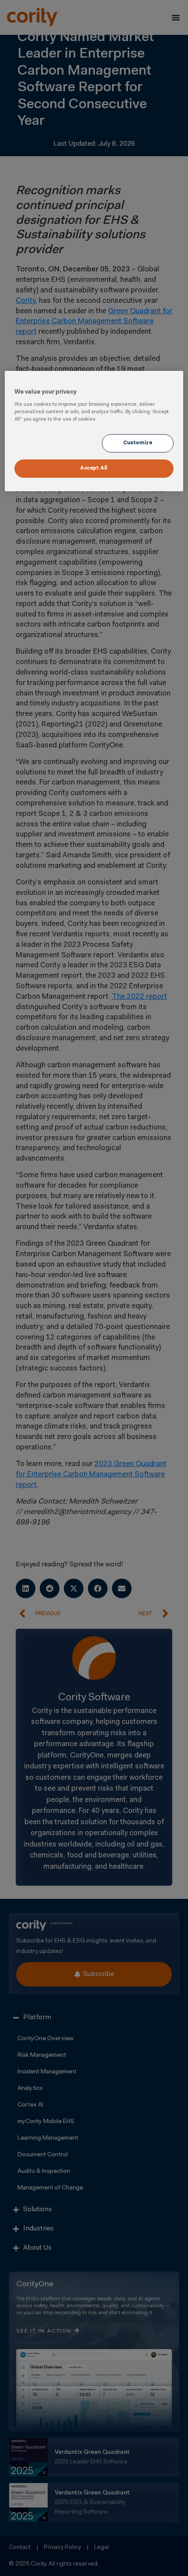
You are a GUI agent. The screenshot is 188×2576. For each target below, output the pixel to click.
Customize (138, 443)
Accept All (94, 468)
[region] (94, 431)
